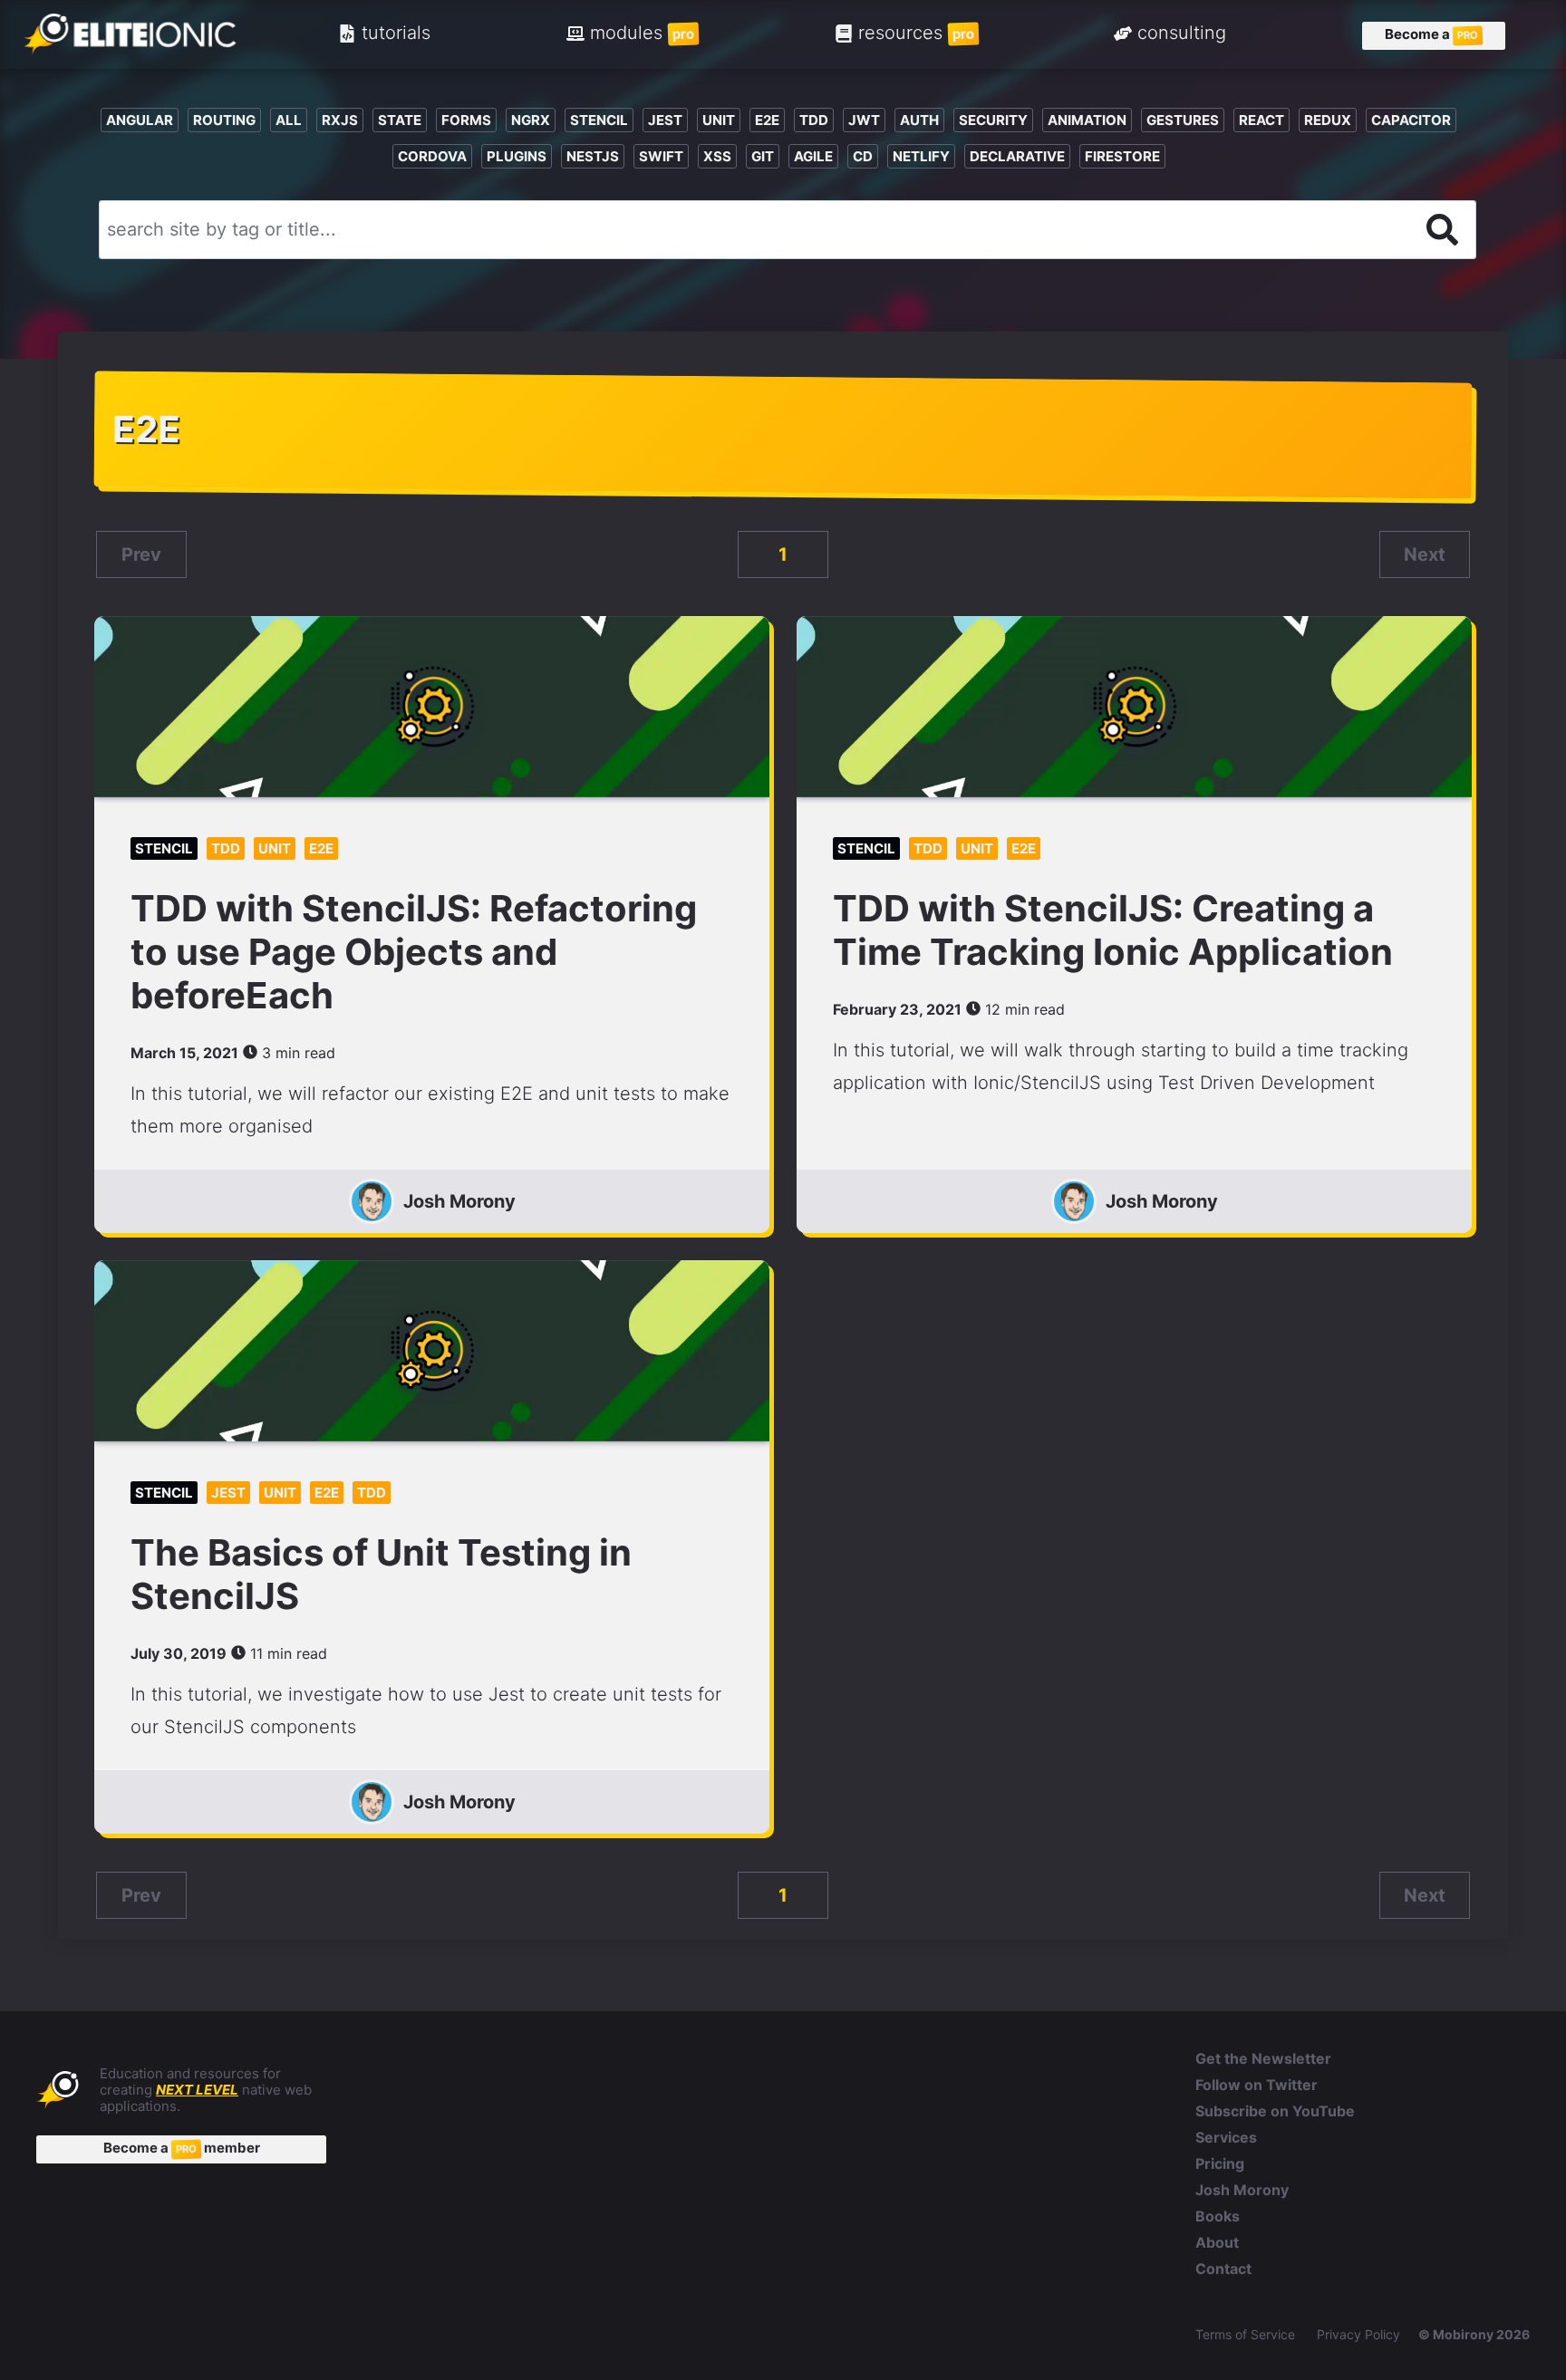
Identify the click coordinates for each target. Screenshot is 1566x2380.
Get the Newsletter (1263, 2058)
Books (1218, 2216)
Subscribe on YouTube (1275, 2111)
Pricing (1220, 2163)
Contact (1223, 2269)
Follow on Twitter (1257, 2085)
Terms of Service (1245, 2334)
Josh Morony (459, 1201)
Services (1226, 2137)
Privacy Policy (1358, 2334)
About (1217, 2242)
